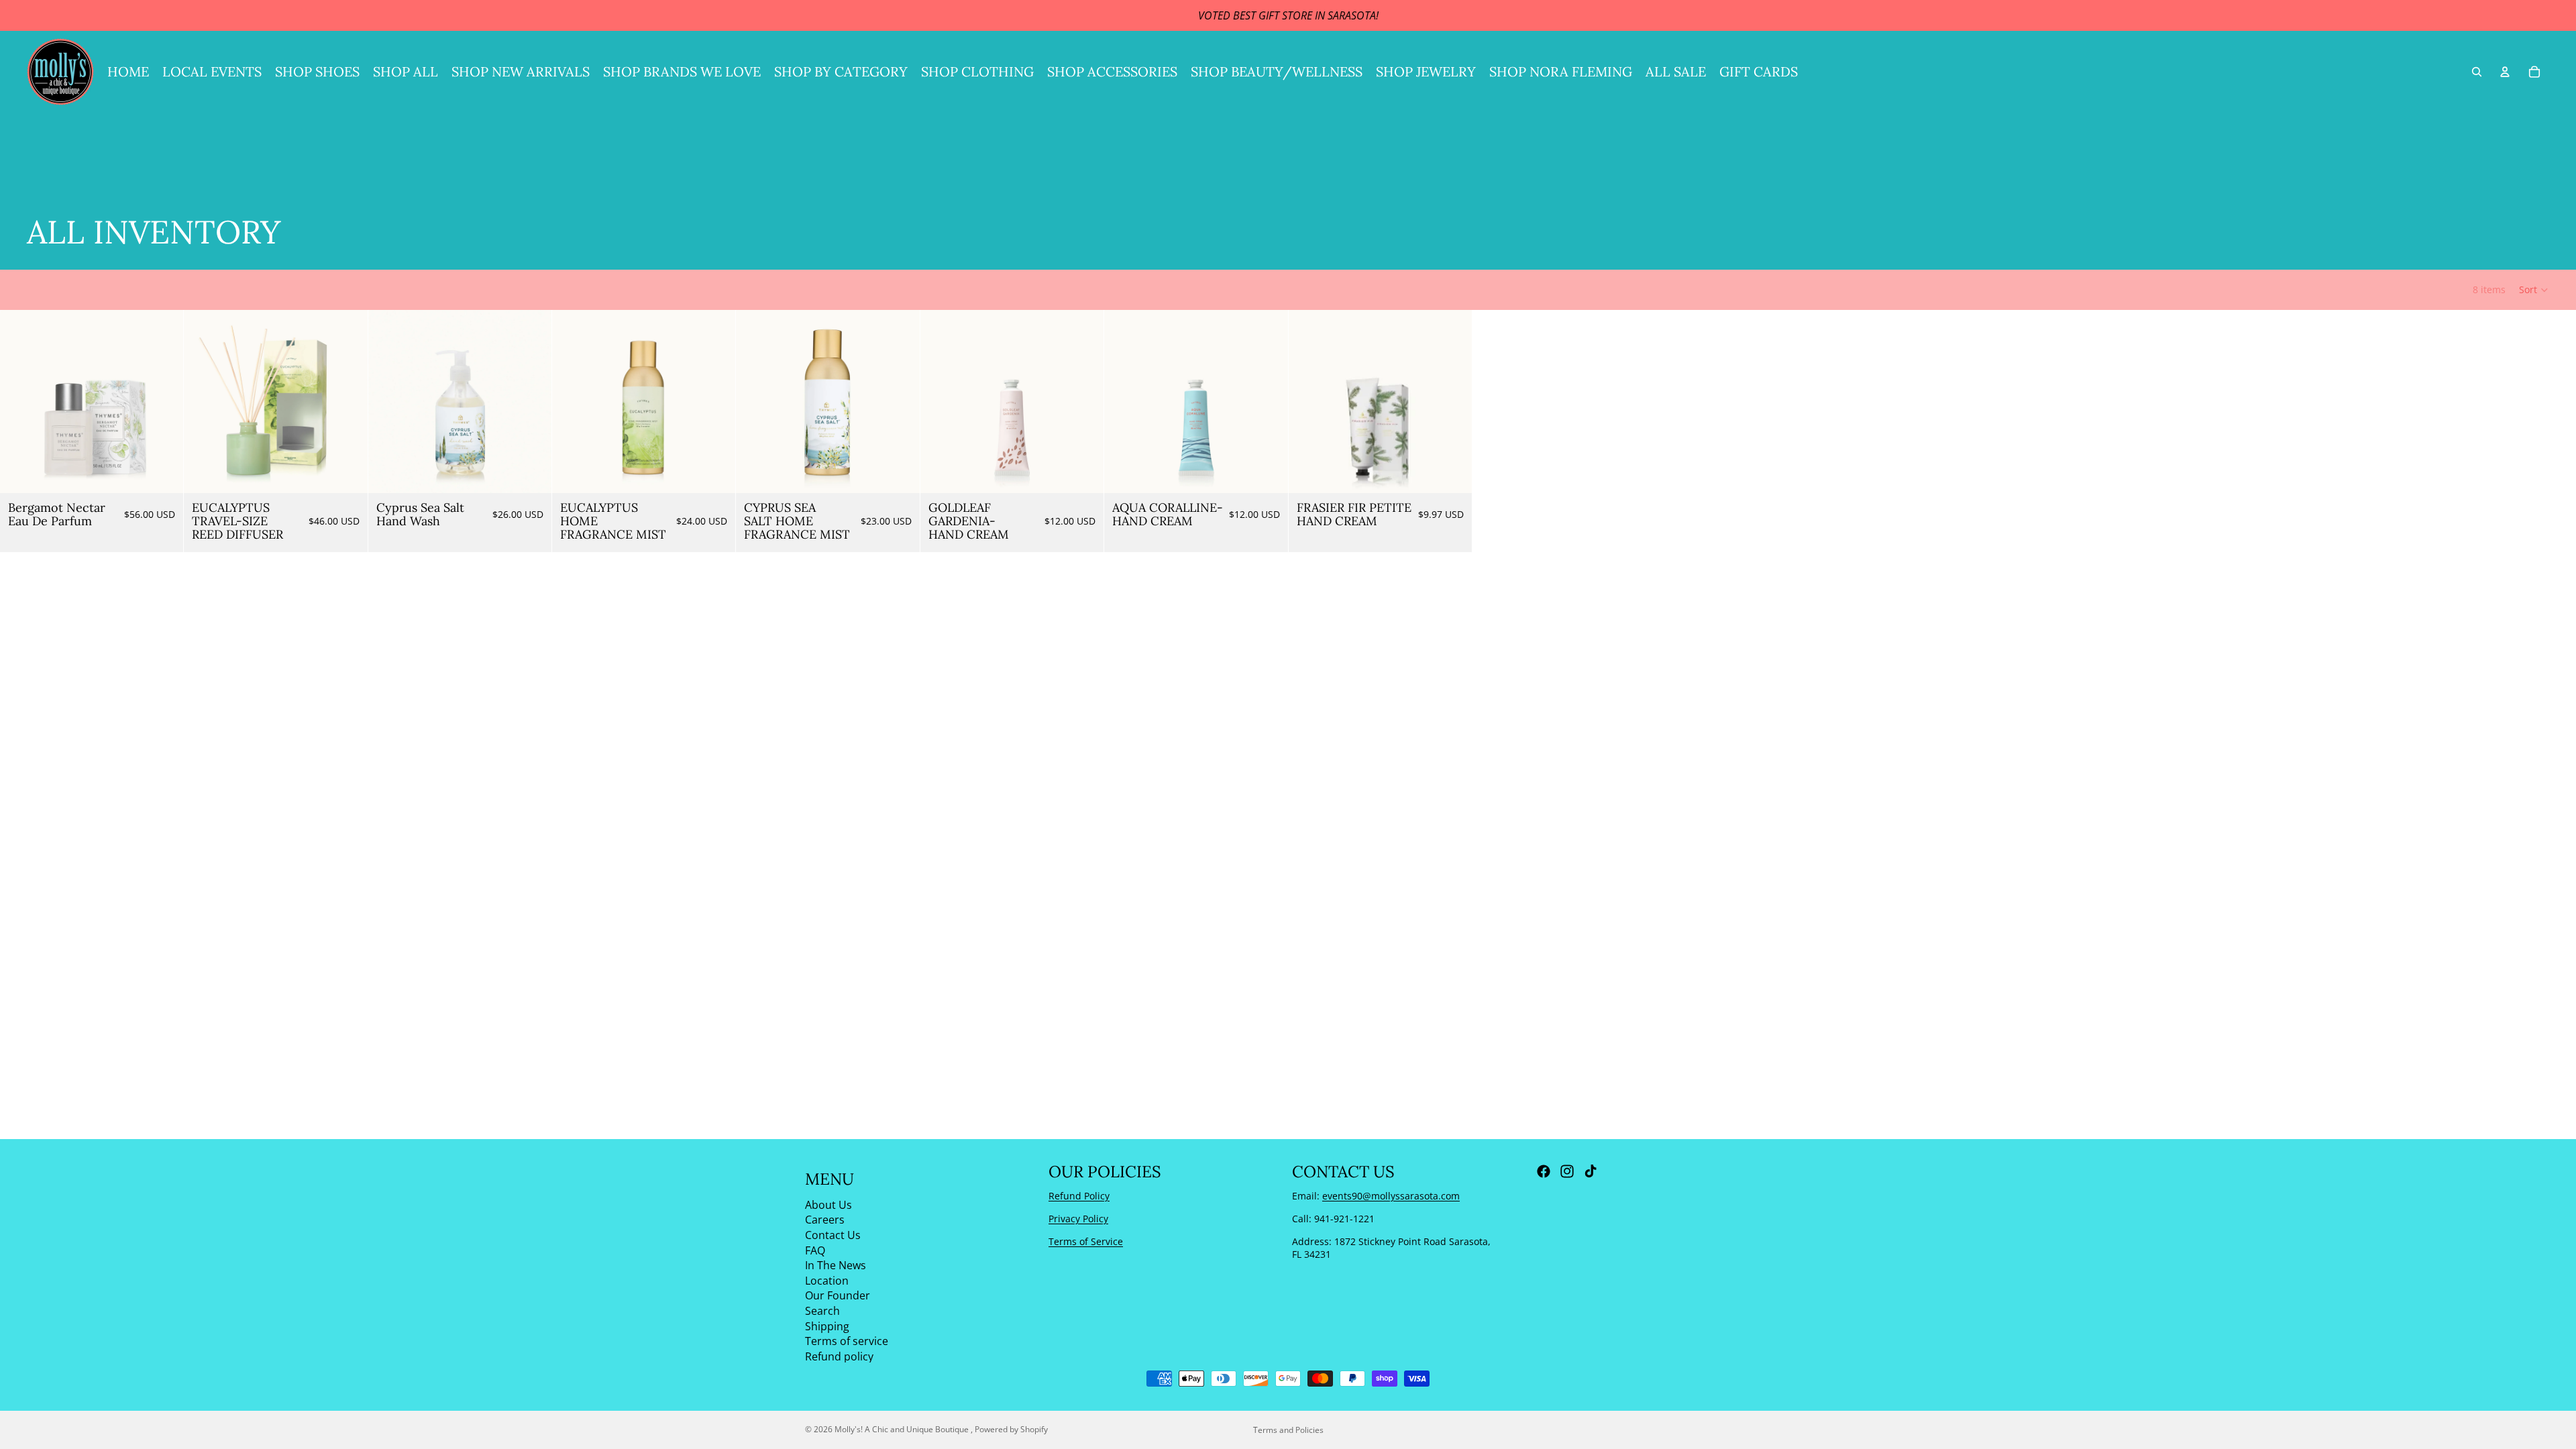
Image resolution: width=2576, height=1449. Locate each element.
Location (827, 1280)
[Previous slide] (20, 402)
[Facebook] (1544, 1171)
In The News (836, 1265)
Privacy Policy (1078, 1219)
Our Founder (838, 1295)
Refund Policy (1079, 1196)
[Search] (2477, 72)
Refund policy (839, 1356)
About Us (828, 1204)
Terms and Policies (1288, 1430)
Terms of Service (1086, 1241)
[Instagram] (1567, 1171)
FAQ (815, 1250)
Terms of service (847, 1341)
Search (822, 1311)
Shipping (827, 1326)
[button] (2534, 290)
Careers (825, 1220)
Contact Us (833, 1235)
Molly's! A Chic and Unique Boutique (903, 1429)
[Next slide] (163, 402)
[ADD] (163, 473)
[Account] (2505, 72)
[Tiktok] (1591, 1171)
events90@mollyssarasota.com (1391, 1196)
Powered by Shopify (1011, 1429)
